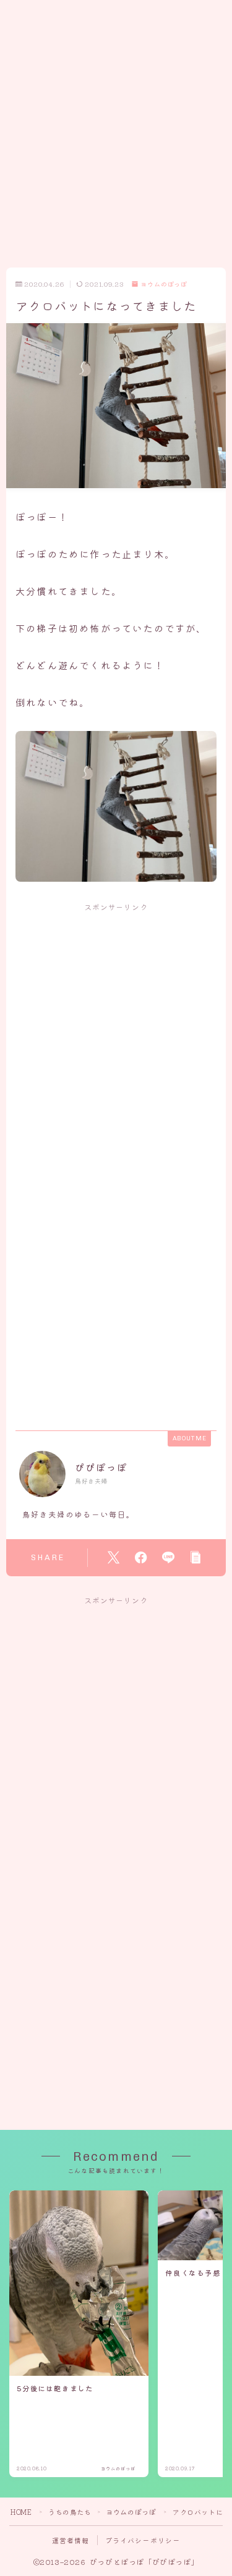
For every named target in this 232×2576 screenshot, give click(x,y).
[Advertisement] (116, 116)
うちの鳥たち (70, 2512)
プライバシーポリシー (143, 2540)
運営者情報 (71, 2540)
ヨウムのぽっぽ (164, 285)
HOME (21, 2512)
